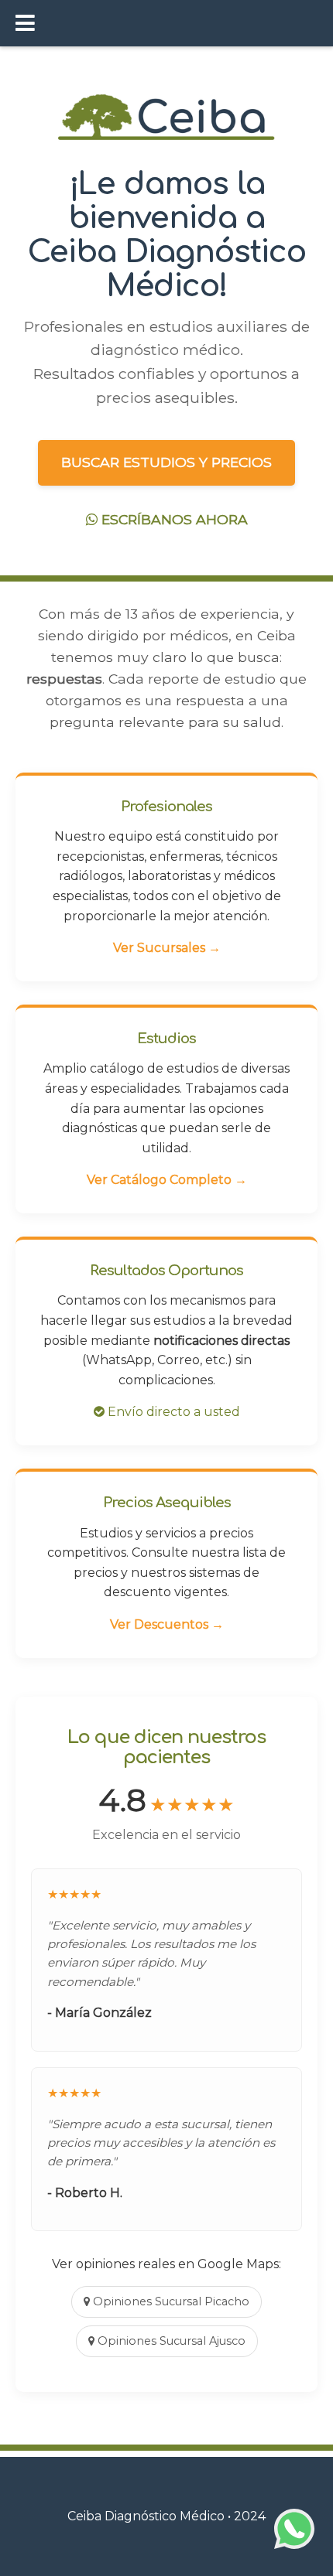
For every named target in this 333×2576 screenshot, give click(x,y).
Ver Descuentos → (167, 1624)
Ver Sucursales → (167, 948)
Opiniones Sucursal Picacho (170, 2301)
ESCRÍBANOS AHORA (173, 519)
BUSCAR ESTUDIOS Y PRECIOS (166, 462)
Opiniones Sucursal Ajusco (170, 2341)
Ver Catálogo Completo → (167, 1180)
